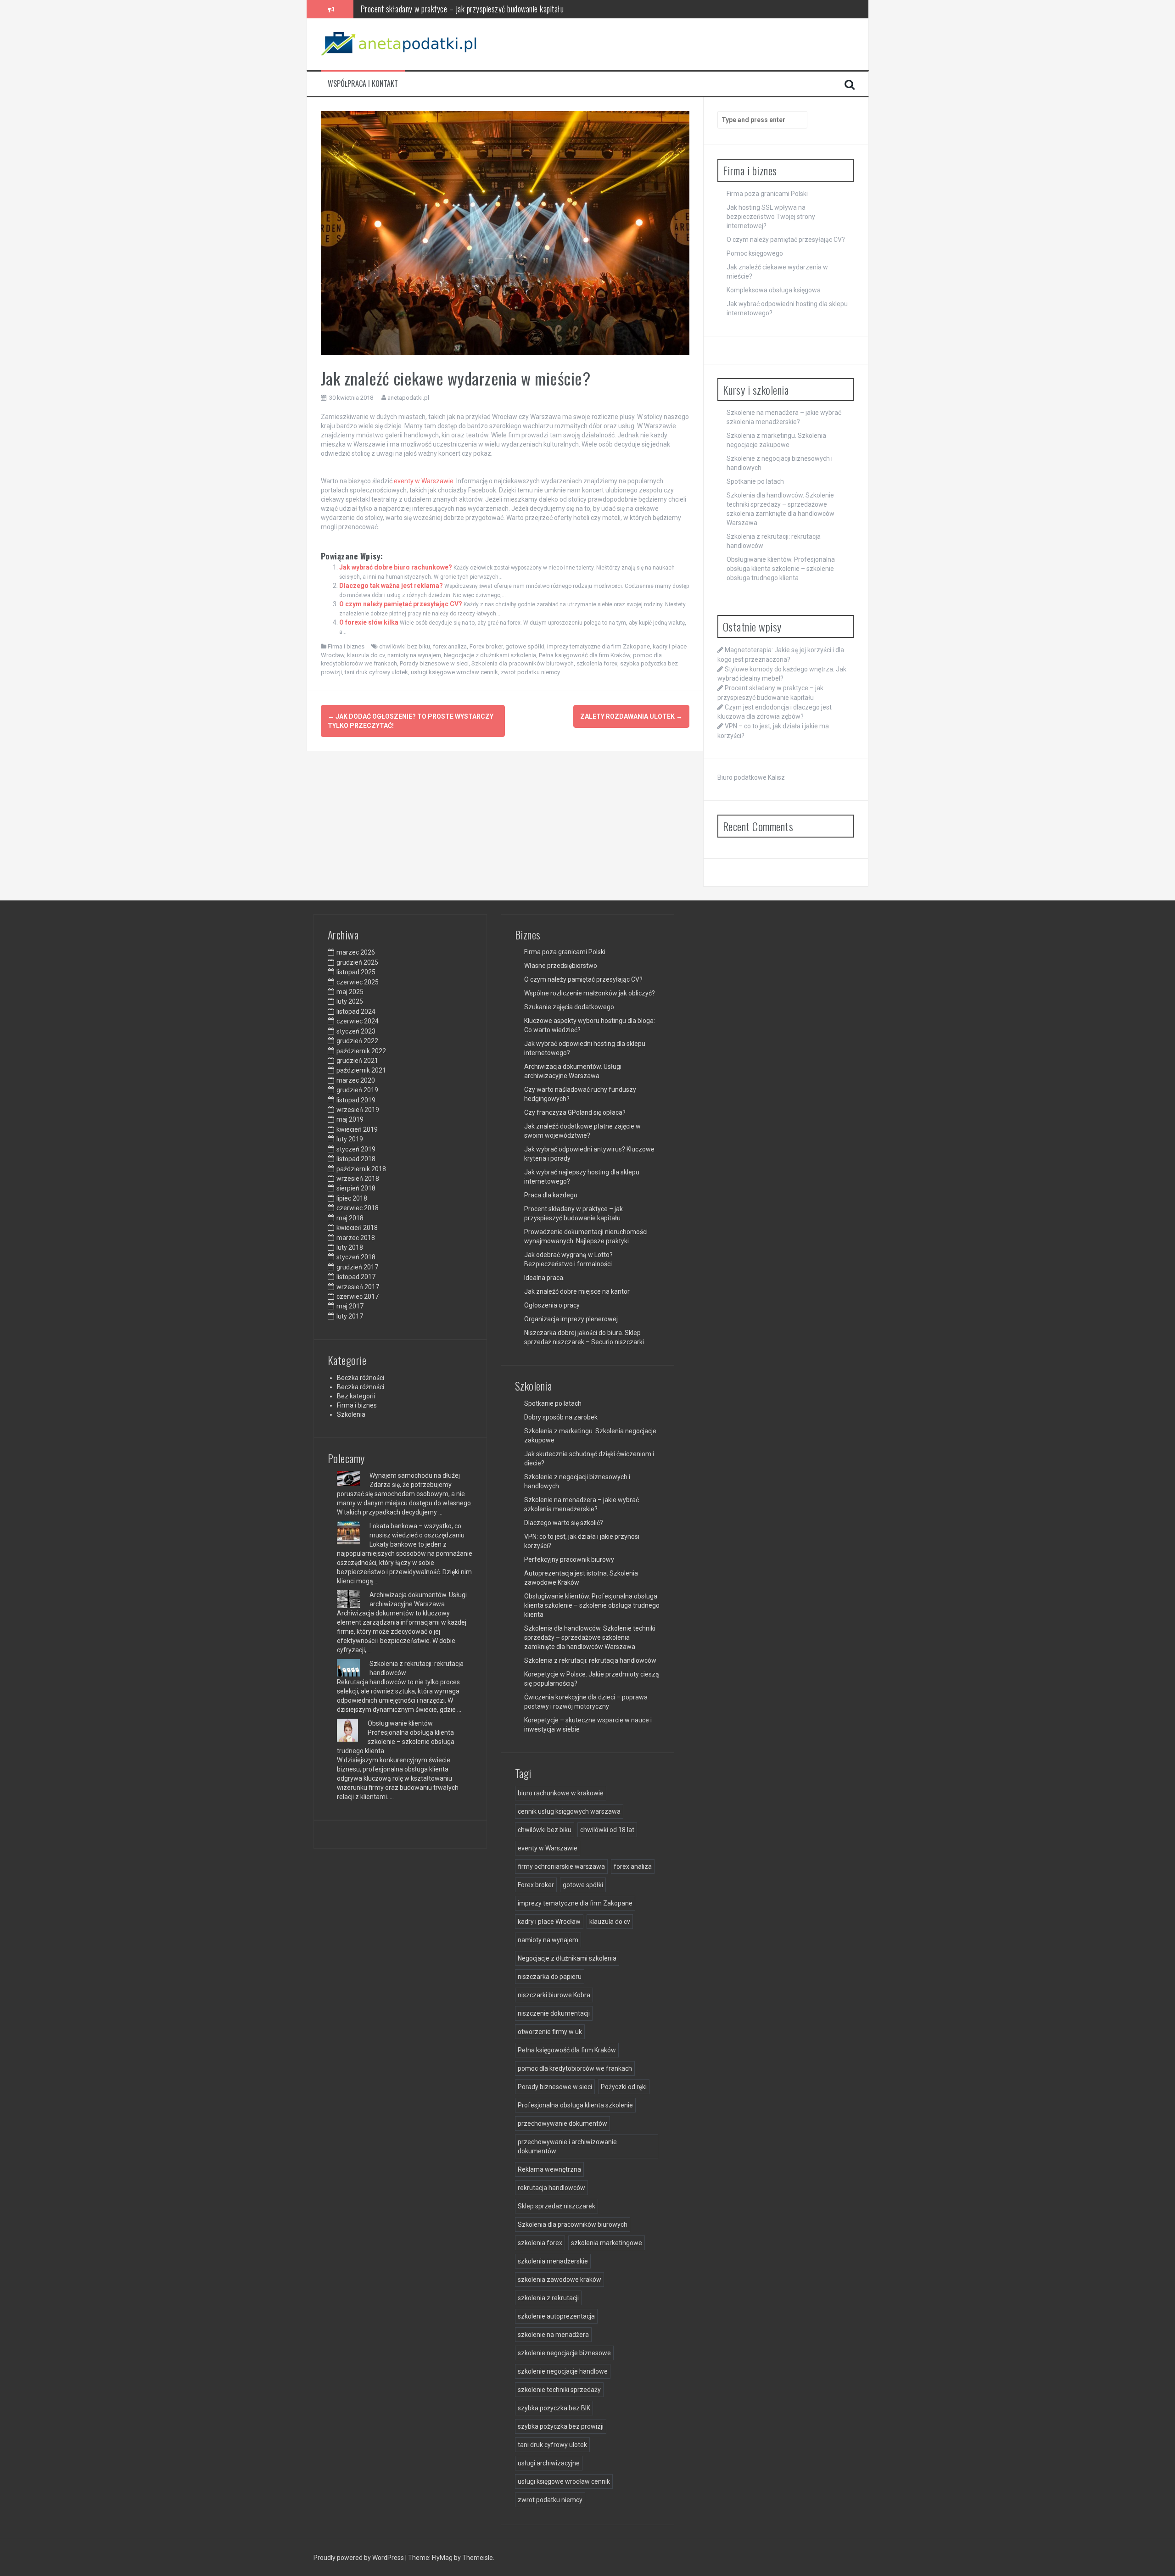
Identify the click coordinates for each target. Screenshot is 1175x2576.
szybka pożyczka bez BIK (554, 2408)
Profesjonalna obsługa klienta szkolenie (575, 2105)
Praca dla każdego (551, 1195)
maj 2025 (350, 992)
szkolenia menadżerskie (553, 2261)
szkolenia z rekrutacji (548, 2298)
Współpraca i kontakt (363, 84)
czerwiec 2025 (358, 982)
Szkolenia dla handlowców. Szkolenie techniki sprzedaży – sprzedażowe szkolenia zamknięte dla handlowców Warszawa (590, 1637)
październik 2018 (361, 1169)
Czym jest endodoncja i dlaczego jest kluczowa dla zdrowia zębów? (460, 9)
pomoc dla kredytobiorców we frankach (575, 2068)
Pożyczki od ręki (624, 2087)
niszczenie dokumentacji (554, 2013)
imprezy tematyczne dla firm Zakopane (599, 646)
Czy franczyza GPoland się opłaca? (575, 1112)
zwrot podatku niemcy (530, 672)
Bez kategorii (356, 1396)
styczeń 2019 (356, 1149)
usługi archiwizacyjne (549, 2463)
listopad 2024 (356, 1011)
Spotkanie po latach (755, 481)
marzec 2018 (356, 1238)
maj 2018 (350, 1218)
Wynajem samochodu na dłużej (415, 1475)
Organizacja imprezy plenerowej (571, 1319)
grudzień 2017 (357, 1267)
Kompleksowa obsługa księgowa (774, 290)
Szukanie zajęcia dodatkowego (569, 1007)
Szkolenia (351, 1414)
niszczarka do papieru (550, 1977)
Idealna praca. (544, 1278)
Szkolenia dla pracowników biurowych (523, 663)
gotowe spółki (525, 646)
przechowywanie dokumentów (562, 2123)
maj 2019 (350, 1119)
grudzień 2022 (357, 1041)
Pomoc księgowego (755, 253)
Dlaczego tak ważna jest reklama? (391, 586)
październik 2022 (361, 1051)
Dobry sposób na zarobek (561, 1417)
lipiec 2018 (352, 1198)
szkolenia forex (597, 663)
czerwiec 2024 (358, 1021)
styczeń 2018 (356, 1257)
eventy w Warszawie (424, 481)
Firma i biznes (346, 646)
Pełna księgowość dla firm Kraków (585, 655)
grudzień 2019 (357, 1090)
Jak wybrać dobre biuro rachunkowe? (396, 567)
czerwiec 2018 (358, 1208)
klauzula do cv (366, 655)
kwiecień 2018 (357, 1228)
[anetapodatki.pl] (401, 44)
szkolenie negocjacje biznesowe (564, 2353)
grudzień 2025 (357, 962)
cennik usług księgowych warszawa (569, 1811)
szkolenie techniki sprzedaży (559, 2390)
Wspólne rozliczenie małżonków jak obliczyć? (590, 993)
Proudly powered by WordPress (359, 2558)
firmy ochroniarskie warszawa (561, 1866)
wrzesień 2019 (358, 1110)
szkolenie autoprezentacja (556, 2316)
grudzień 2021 (357, 1061)
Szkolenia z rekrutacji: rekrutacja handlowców (590, 1660)
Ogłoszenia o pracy (552, 1305)
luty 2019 (350, 1139)
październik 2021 (361, 1070)
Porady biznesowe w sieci (434, 663)
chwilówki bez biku (405, 646)
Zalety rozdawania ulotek (631, 716)
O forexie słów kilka (369, 622)
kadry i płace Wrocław (549, 1922)
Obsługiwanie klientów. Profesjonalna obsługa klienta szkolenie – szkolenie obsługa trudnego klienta (781, 569)
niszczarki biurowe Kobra (554, 1995)
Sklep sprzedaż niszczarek (557, 2206)
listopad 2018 (356, 1159)
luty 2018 (350, 1247)
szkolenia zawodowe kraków (560, 2280)
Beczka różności (361, 1378)
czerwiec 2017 (358, 1296)
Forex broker (486, 646)
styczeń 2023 (356, 1031)
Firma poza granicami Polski (767, 194)
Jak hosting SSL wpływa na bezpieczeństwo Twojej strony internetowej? (771, 217)
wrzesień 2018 (358, 1179)
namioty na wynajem (414, 655)
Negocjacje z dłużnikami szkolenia (490, 655)
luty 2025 (350, 1001)
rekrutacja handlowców (551, 2188)
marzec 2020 (356, 1080)
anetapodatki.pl (408, 398)
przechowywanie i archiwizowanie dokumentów (567, 2146)
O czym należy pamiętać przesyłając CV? (401, 604)
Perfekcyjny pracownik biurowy (569, 1559)
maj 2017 (350, 1306)
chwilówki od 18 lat (607, 1830)
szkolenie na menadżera (553, 2335)
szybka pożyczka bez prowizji (561, 2426)
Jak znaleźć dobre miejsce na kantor (577, 1291)
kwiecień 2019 (357, 1129)
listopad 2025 (356, 972)
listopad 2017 (356, 1277)
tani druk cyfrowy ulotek (376, 672)
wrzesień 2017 (358, 1287)
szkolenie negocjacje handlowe (563, 2371)
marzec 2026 (356, 952)
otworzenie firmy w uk (550, 2032)
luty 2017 (350, 1316)
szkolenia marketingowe (607, 2243)
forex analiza (450, 646)
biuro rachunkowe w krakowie (561, 1793)
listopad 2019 (356, 1100)
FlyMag (442, 2558)
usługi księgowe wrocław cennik (454, 672)
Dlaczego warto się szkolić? (564, 1523)
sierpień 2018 (356, 1188)
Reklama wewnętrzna (549, 2169)
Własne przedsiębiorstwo (561, 966)
